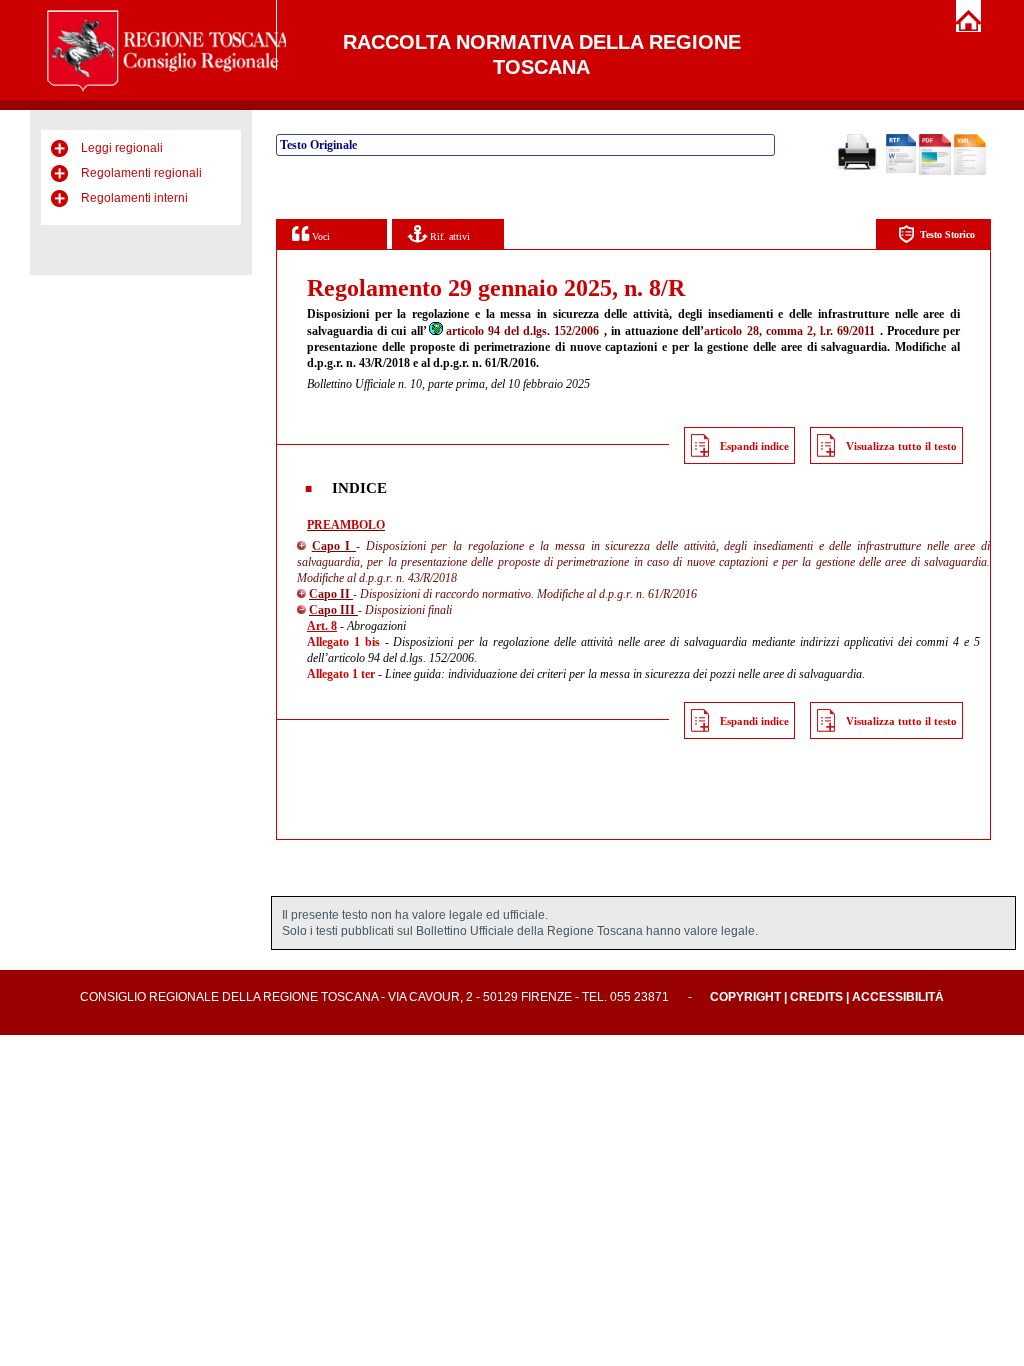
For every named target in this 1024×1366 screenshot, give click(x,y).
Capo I (334, 546)
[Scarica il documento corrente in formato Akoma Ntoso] (970, 171)
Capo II (331, 594)
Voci (319, 236)
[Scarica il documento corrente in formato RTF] (901, 169)
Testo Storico (947, 234)
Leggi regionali (122, 148)
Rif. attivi (448, 236)
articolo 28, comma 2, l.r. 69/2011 (789, 331)
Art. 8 (322, 626)
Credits (816, 997)
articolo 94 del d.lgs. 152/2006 (523, 331)
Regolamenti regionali (141, 173)
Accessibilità (898, 997)
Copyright (745, 997)
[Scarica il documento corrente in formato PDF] (935, 171)
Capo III (333, 610)
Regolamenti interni (134, 198)
